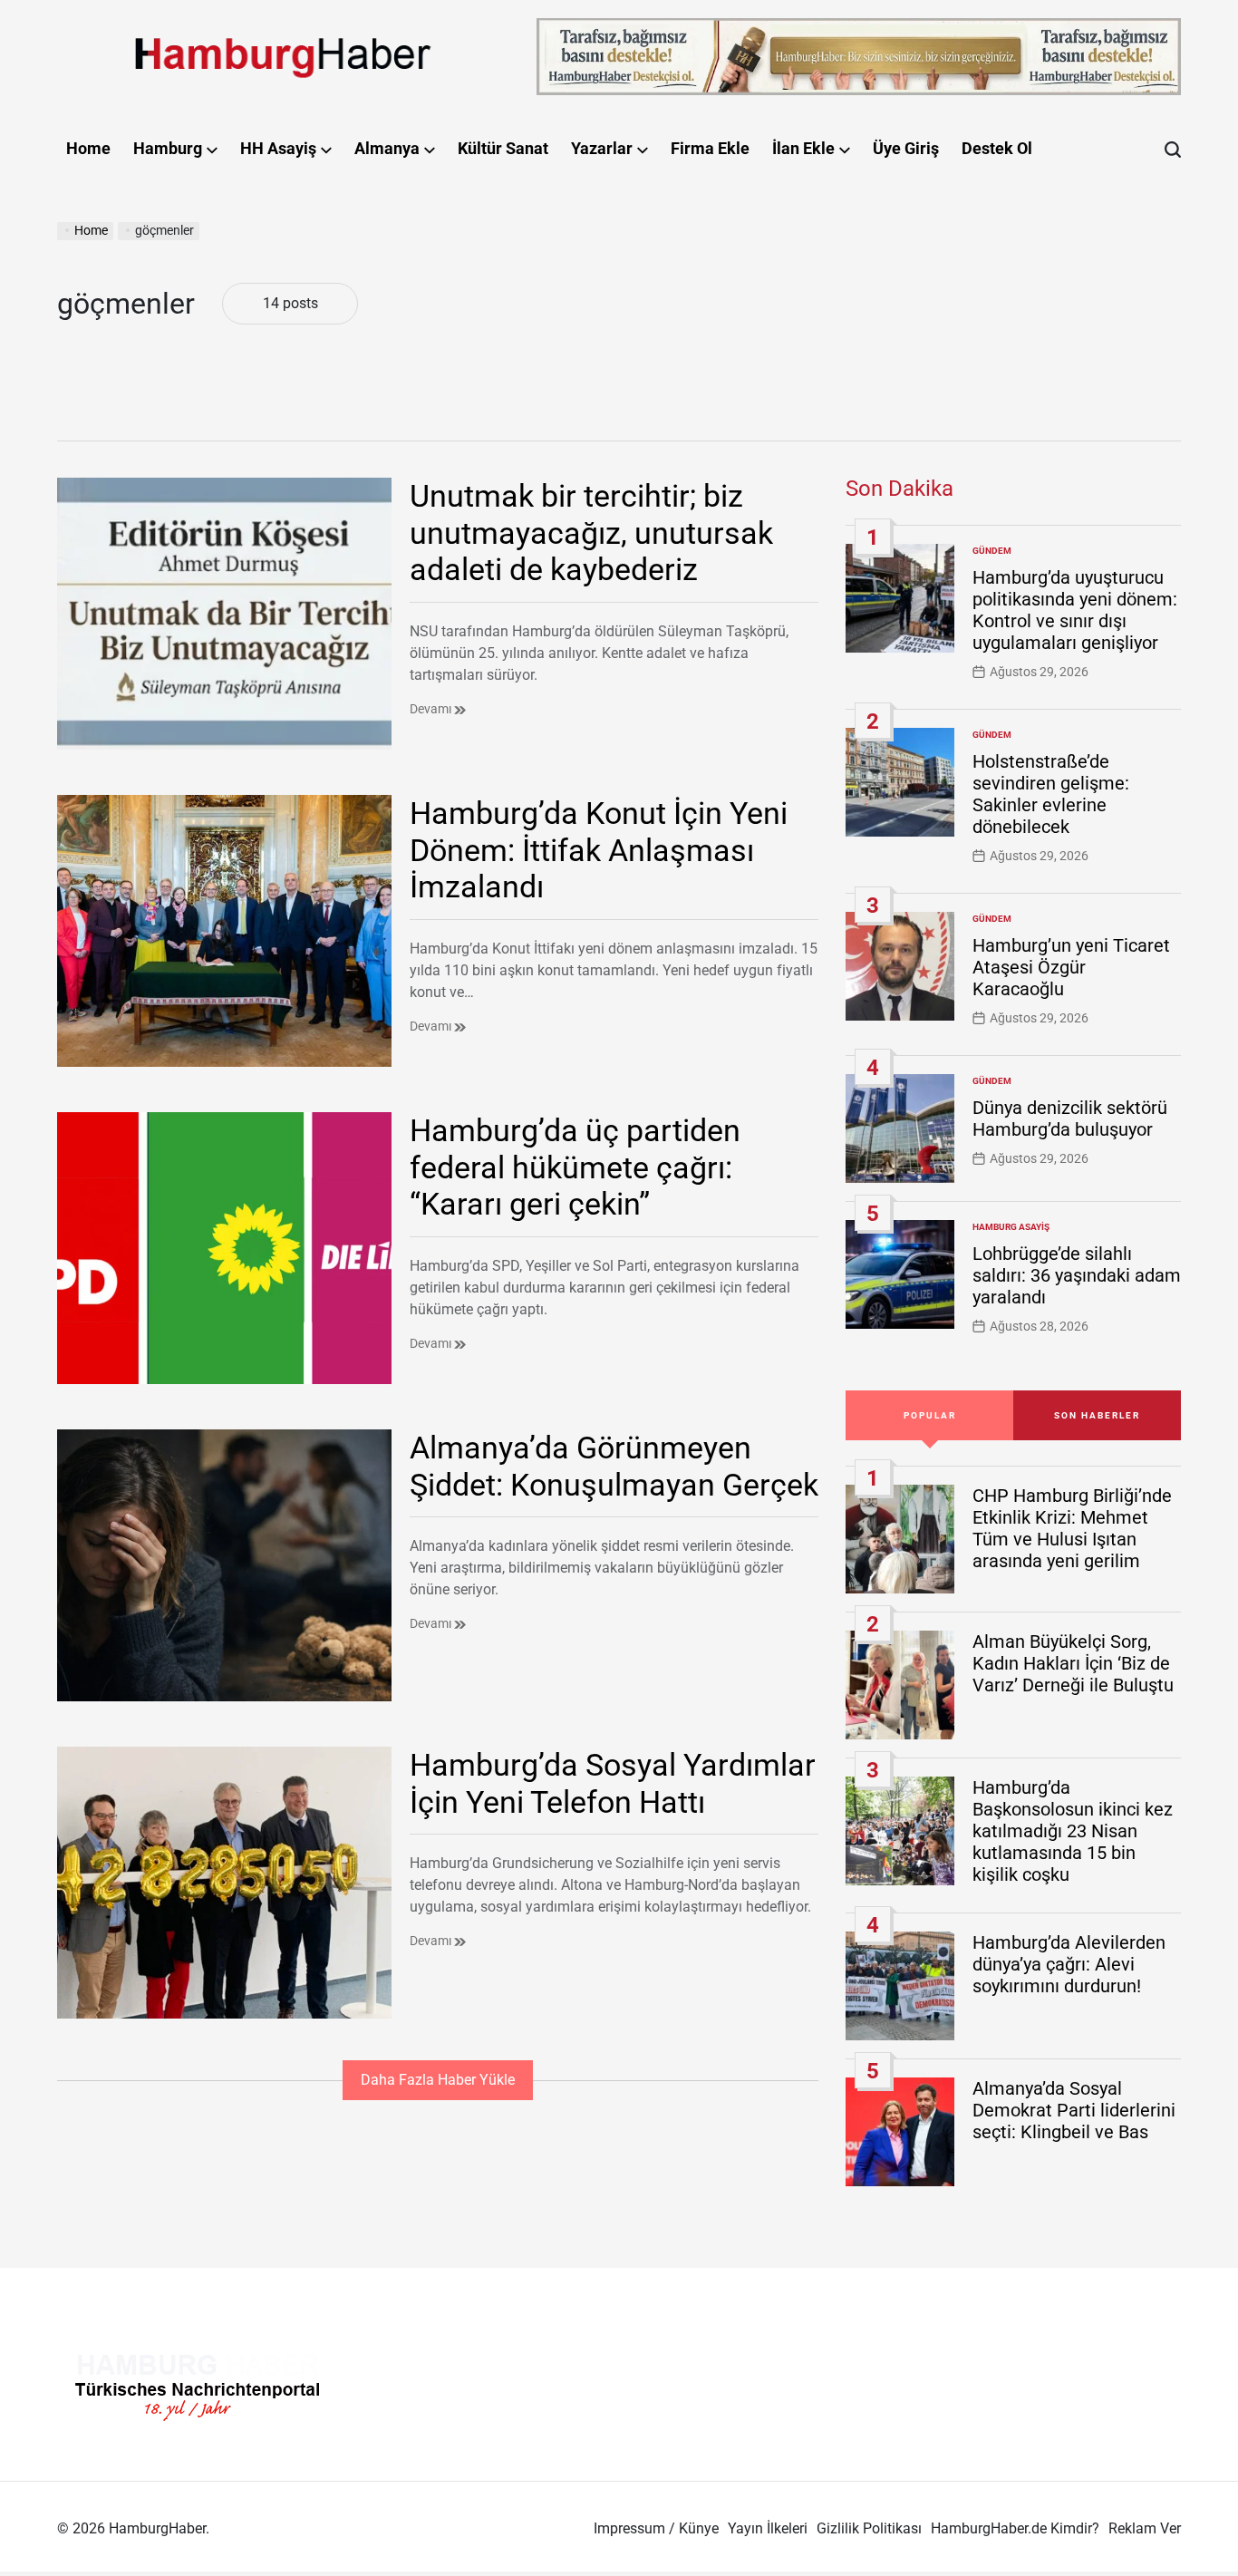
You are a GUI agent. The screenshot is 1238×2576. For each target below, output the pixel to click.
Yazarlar (602, 148)
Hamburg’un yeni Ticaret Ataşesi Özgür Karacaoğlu (1071, 967)
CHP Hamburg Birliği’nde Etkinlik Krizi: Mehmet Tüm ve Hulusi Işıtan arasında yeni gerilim (1072, 1528)
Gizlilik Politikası (869, 2528)
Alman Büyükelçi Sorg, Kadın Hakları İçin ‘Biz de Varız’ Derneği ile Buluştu (1073, 1663)
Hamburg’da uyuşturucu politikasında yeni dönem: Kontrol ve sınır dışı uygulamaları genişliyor (1075, 610)
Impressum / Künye (656, 2528)
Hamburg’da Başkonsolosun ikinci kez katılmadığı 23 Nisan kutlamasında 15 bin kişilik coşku (1073, 1831)
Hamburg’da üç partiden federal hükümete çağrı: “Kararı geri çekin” (575, 1167)
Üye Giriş (906, 148)
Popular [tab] (930, 1415)
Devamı (432, 709)
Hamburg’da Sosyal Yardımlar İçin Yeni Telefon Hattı (613, 1783)
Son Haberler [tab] (1097, 1415)
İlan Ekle (803, 148)
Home (88, 148)
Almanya (387, 148)
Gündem (992, 551)
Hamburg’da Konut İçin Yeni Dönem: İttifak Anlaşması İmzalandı (599, 850)
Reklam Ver (1145, 2528)
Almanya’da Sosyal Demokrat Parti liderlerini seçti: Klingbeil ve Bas (1074, 2110)
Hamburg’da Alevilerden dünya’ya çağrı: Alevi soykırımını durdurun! (1069, 1964)
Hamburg (168, 148)
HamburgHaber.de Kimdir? (1015, 2528)
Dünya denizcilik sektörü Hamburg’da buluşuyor (1070, 1119)
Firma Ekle (710, 148)
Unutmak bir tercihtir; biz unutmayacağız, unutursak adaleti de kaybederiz (591, 533)
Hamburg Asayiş (1011, 1227)
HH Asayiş (278, 148)
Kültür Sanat (503, 148)
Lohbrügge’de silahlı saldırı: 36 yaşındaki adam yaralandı (1077, 1275)
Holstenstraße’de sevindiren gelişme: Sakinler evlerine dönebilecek (1051, 794)
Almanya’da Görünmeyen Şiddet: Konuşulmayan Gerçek (614, 1466)
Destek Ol (997, 148)
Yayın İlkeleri (768, 2528)
